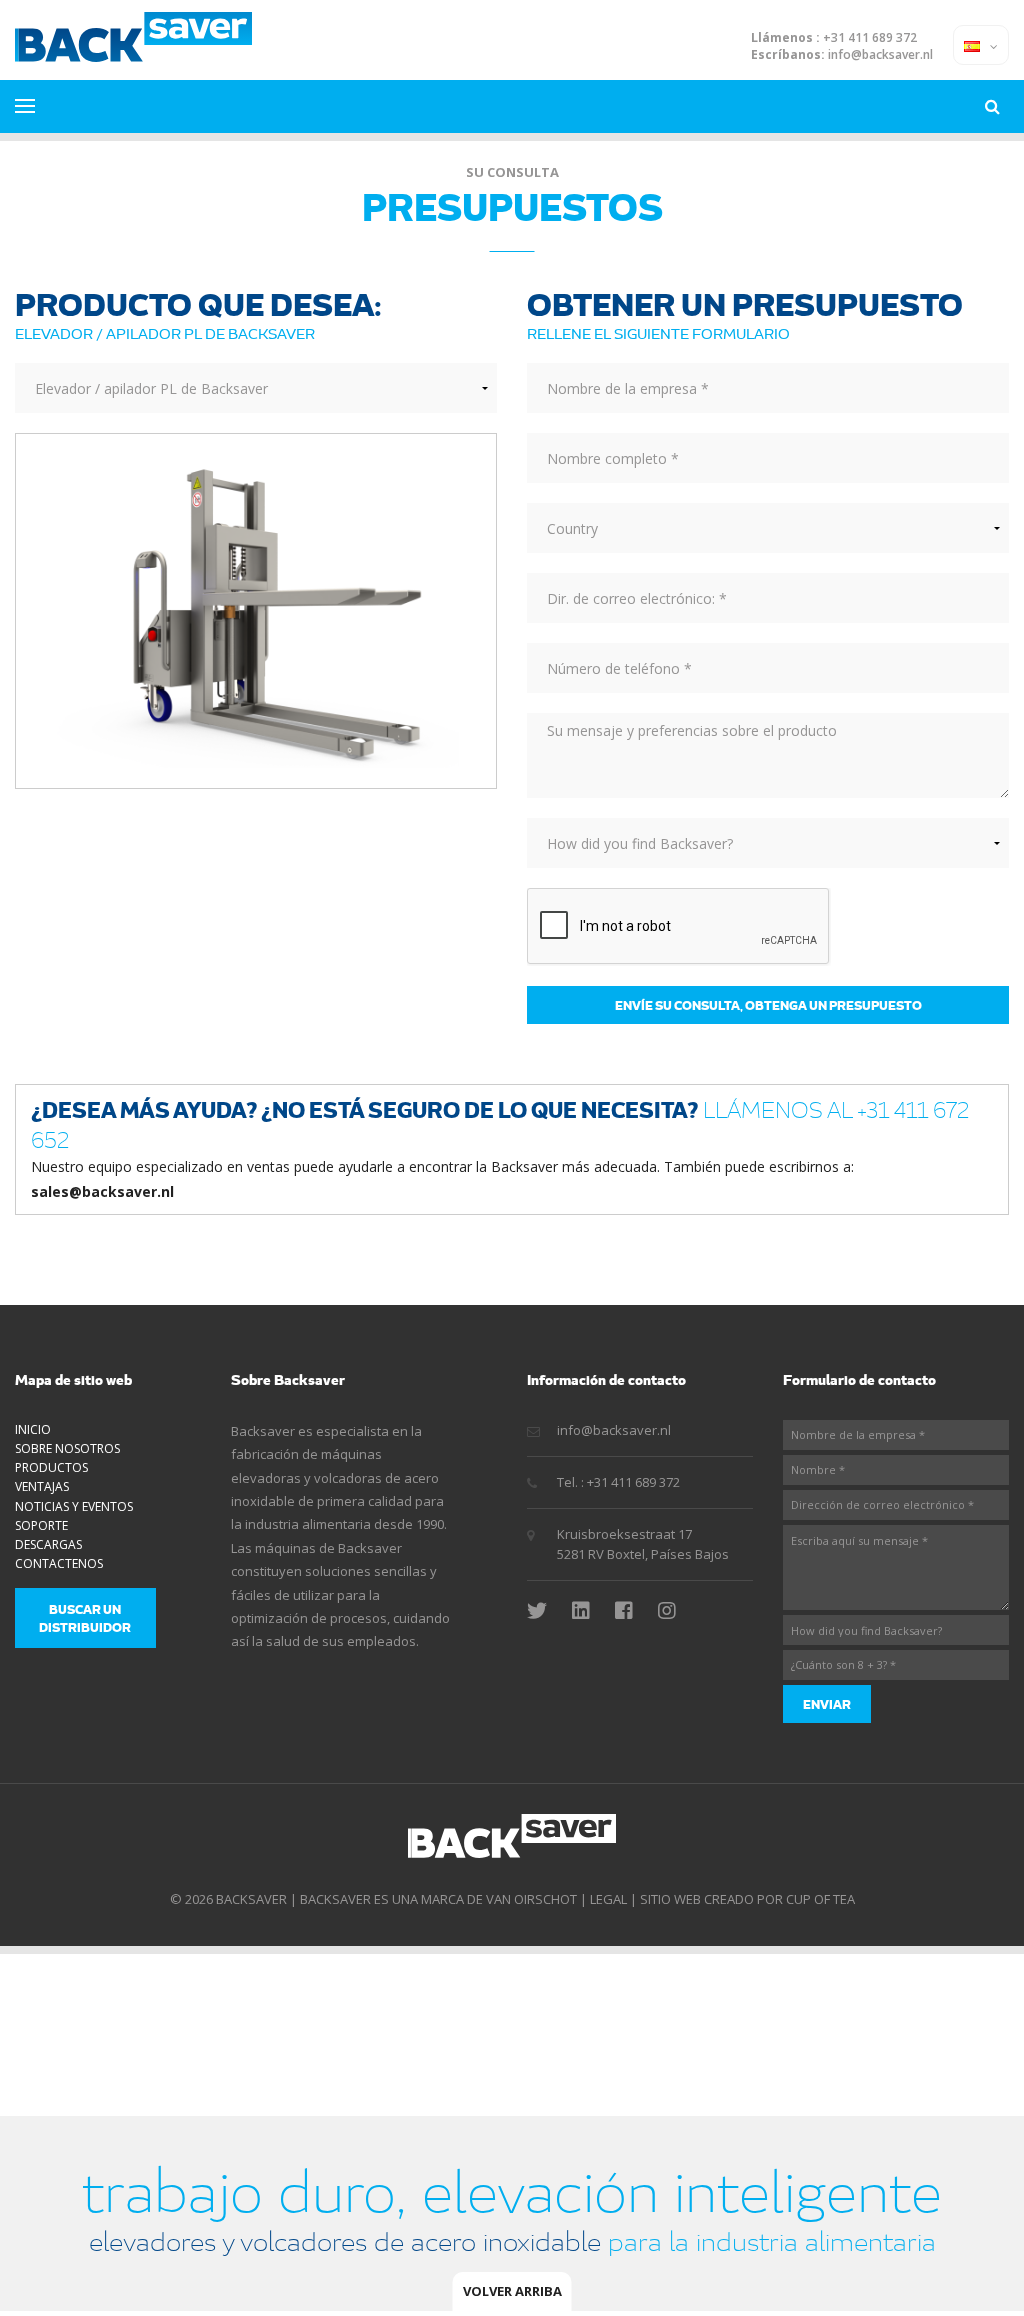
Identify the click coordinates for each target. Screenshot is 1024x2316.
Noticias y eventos (74, 1506)
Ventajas (42, 1486)
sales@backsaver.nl (102, 1191)
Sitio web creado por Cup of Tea (747, 1899)
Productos (51, 1467)
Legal (608, 1899)
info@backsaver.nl (880, 55)
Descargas (48, 1544)
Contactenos (59, 1563)
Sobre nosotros (67, 1448)
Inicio (33, 1429)
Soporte (41, 1525)
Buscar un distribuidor (85, 1618)
